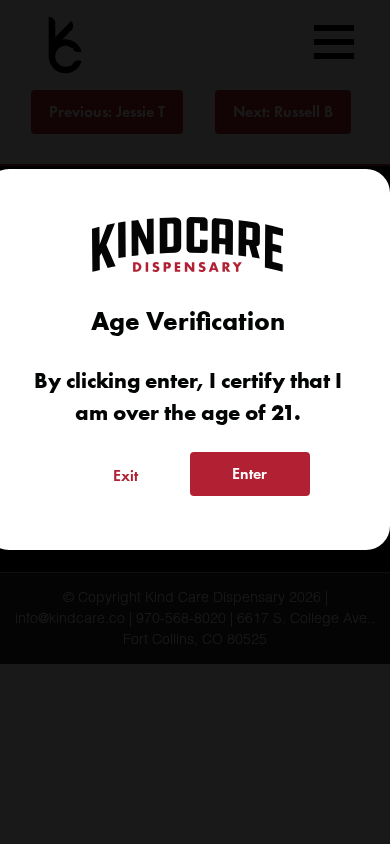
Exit (125, 475)
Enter (249, 473)
